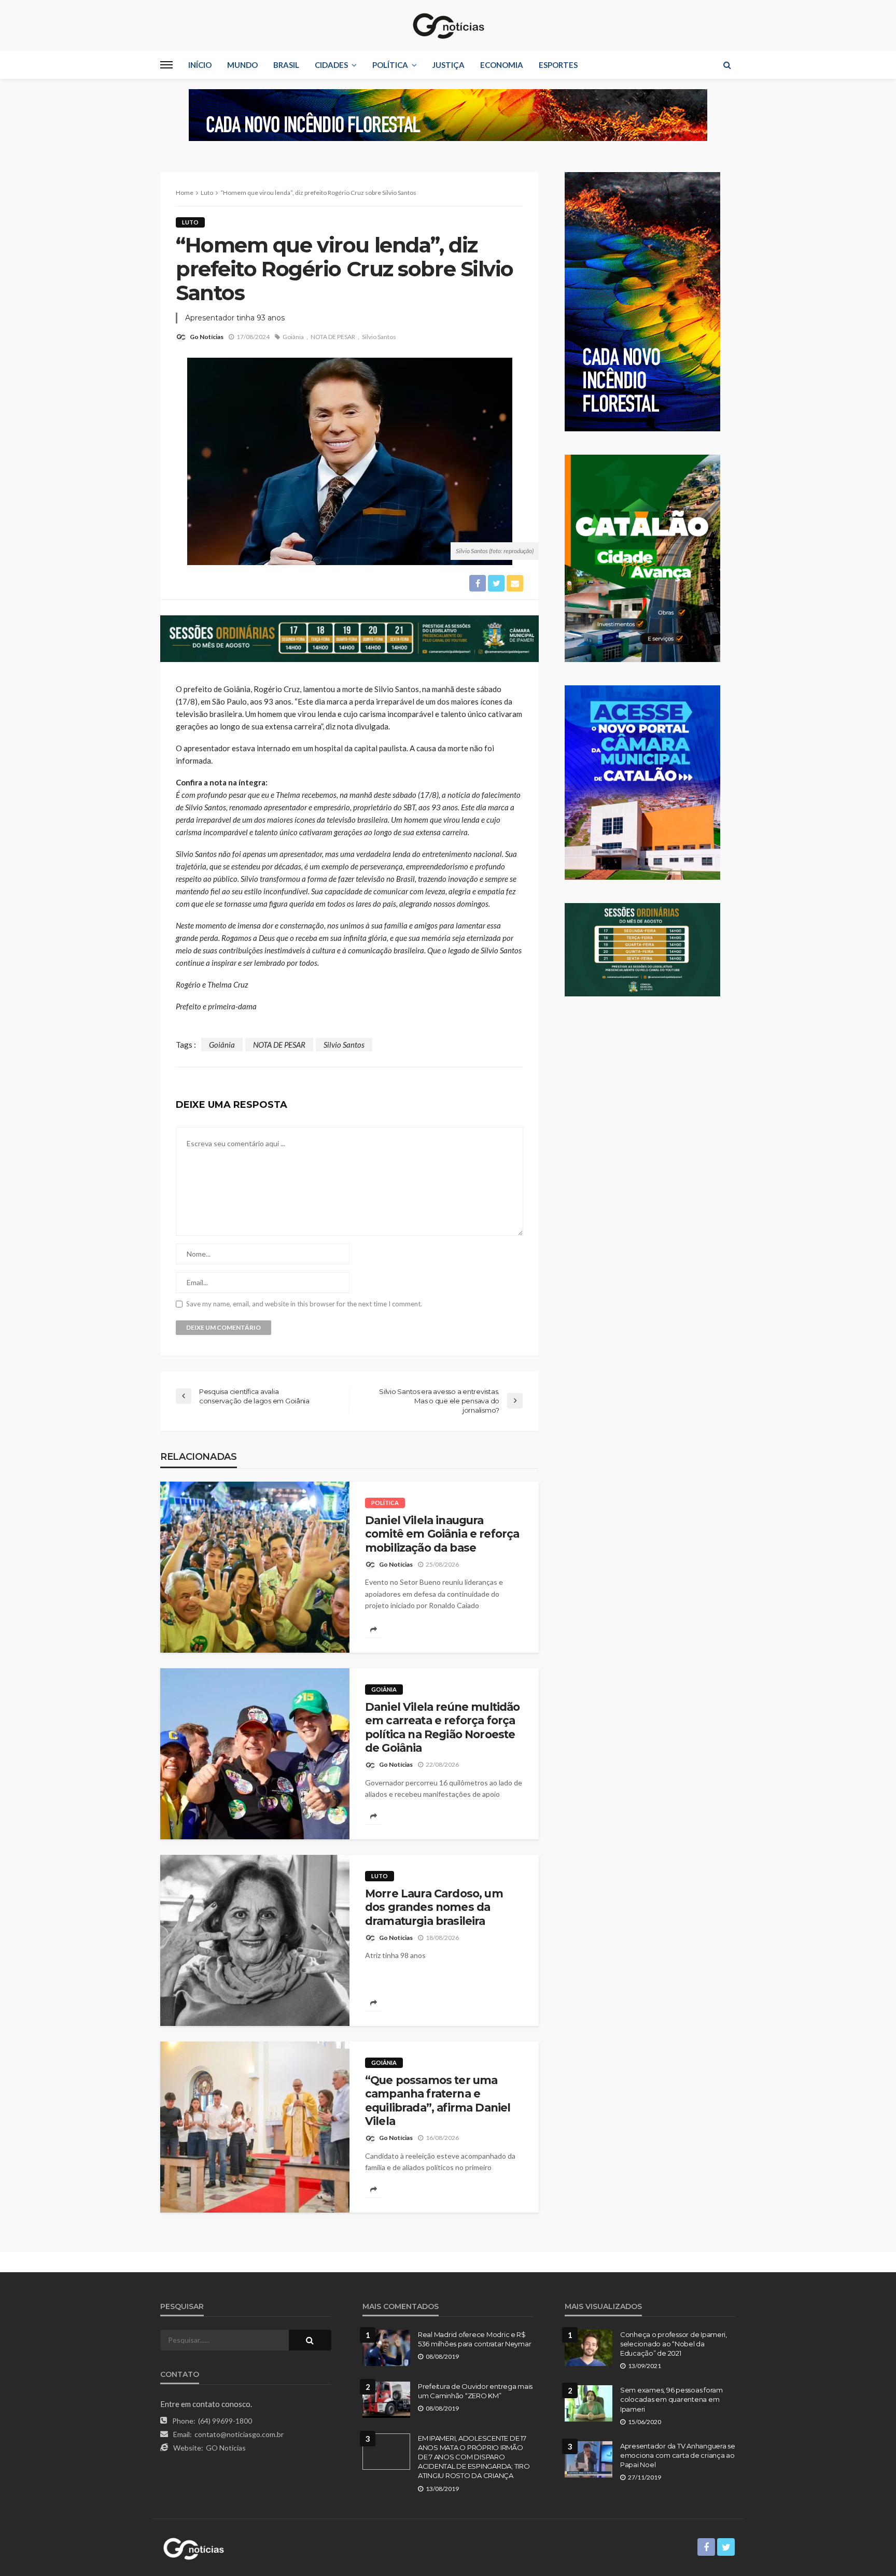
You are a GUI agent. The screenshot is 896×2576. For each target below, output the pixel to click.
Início (200, 65)
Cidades (331, 65)
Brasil (286, 65)
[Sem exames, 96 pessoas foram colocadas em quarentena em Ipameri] (589, 2403)
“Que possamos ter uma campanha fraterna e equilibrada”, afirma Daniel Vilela (438, 2101)
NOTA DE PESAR (333, 337)
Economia (502, 65)
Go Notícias (207, 337)
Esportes (558, 65)
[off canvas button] (166, 65)
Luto (190, 222)
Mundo (242, 65)
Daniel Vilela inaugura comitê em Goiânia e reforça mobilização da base (442, 1534)
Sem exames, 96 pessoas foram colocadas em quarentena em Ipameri (671, 2399)
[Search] (727, 65)
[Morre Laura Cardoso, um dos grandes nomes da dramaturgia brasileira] (255, 1940)
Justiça (449, 65)
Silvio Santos (379, 337)
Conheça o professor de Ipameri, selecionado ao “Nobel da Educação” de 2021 (674, 2344)
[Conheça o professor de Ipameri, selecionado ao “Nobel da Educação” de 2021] (589, 2348)
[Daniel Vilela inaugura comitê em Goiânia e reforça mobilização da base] (255, 1567)
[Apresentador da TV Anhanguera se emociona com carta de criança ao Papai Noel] (589, 2459)
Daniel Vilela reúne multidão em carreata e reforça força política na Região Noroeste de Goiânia (442, 1727)
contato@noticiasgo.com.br (239, 2434)
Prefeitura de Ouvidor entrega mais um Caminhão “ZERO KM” (475, 2391)
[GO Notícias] (448, 26)
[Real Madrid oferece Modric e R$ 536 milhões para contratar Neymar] (386, 2348)
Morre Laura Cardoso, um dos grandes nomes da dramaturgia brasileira (434, 1907)
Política (390, 65)
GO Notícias (226, 2448)
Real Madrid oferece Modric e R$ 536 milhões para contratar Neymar (474, 2339)
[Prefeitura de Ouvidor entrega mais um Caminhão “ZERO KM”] (386, 2400)
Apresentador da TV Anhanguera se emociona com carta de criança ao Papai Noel (678, 2455)
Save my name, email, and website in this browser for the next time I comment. (304, 1304)
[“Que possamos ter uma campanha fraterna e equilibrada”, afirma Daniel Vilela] (255, 2127)
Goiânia (293, 337)
